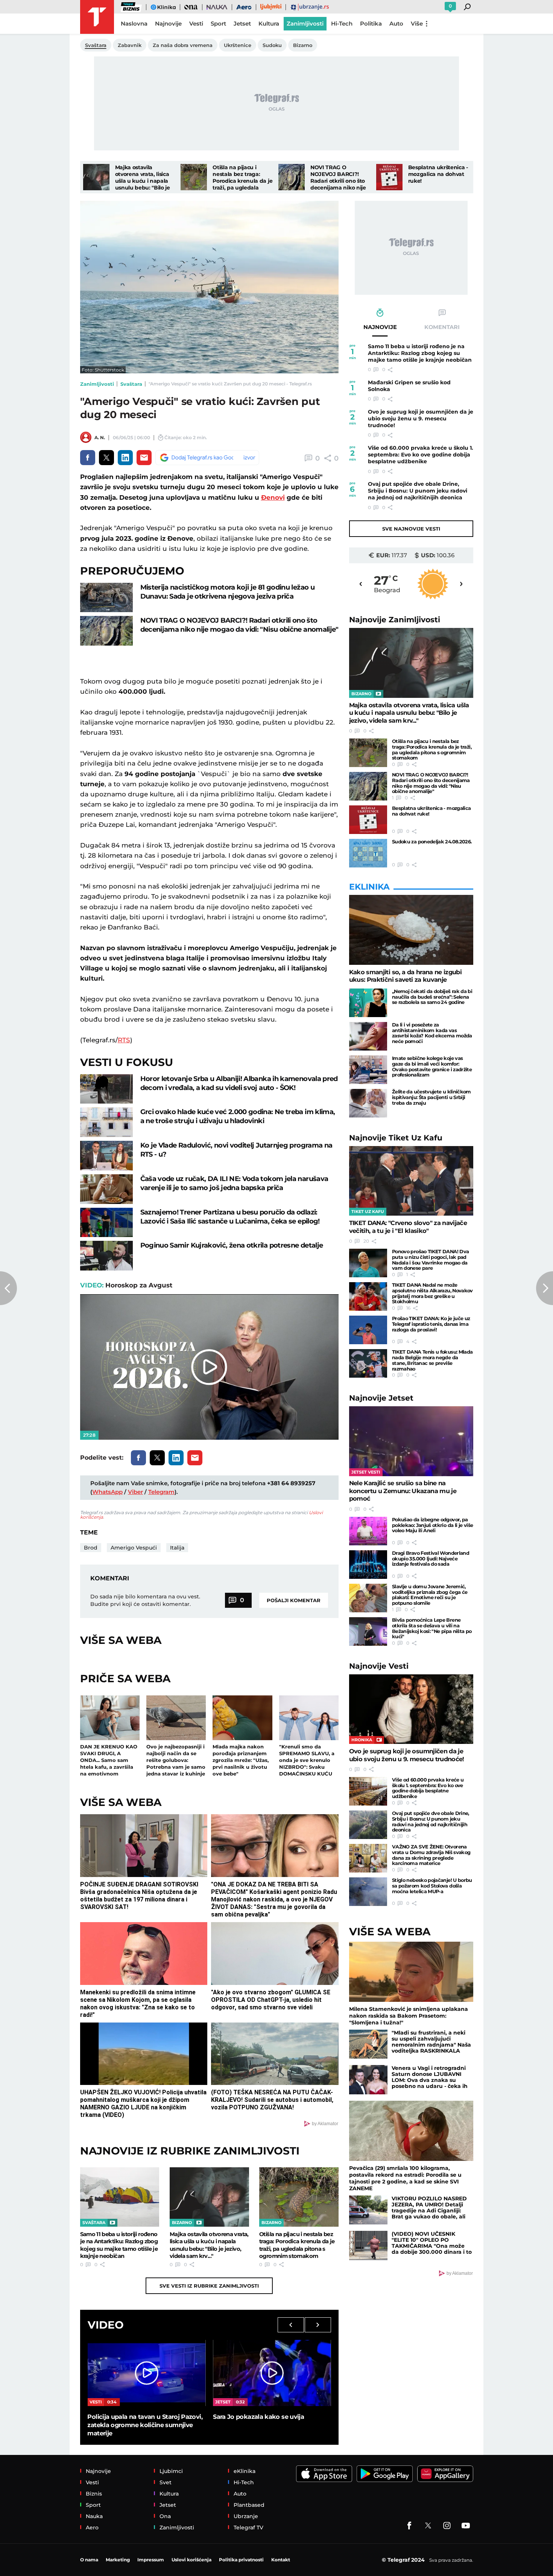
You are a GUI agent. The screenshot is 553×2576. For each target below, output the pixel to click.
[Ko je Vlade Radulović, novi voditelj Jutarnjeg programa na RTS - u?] (106, 1156)
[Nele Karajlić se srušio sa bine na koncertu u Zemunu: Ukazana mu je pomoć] (411, 1441)
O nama (89, 2560)
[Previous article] (8, 1288)
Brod (91, 1548)
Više (417, 24)
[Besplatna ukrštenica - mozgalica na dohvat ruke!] (389, 177)
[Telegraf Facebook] (409, 2526)
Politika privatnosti (241, 2560)
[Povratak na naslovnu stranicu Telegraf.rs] (97, 17)
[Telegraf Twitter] (428, 2526)
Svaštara (131, 384)
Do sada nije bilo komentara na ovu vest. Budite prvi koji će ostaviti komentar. (145, 1600)
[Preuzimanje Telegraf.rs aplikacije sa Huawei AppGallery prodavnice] (445, 2474)
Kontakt (281, 2560)
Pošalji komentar (294, 1600)
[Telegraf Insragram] (447, 2526)
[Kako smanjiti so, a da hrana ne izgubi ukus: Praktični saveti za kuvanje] (411, 930)
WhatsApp (107, 1492)
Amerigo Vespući (134, 1548)
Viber (135, 1492)
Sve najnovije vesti (411, 529)
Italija (177, 1548)
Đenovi (273, 497)
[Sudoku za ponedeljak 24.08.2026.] (368, 853)
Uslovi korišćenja (191, 2560)
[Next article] (545, 1288)
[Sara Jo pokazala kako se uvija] (272, 2373)
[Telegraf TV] (466, 2526)
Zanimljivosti (97, 384)
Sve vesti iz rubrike (209, 2286)
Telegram (161, 1492)
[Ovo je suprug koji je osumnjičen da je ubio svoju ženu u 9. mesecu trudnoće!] (411, 1709)
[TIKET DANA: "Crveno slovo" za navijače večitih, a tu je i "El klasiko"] (411, 1181)
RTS (124, 1040)
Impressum (151, 2560)
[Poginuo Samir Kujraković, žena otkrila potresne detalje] (106, 1256)
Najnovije (395, 619)
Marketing (118, 2560)
